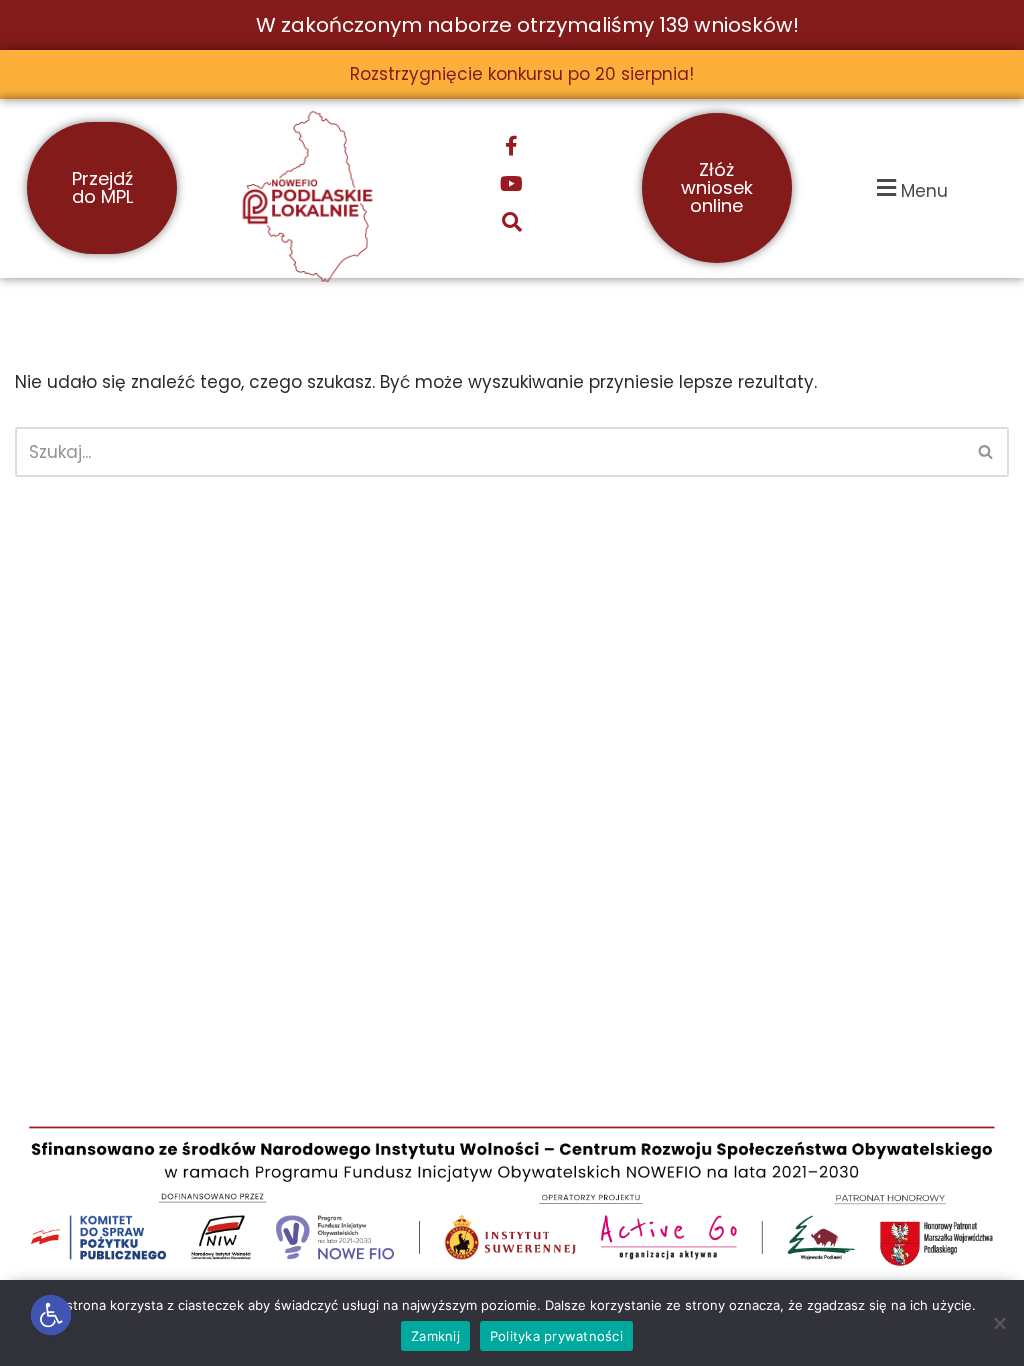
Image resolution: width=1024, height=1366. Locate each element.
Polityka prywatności (556, 1336)
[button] (51, 1315)
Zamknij (435, 1336)
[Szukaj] (986, 452)
